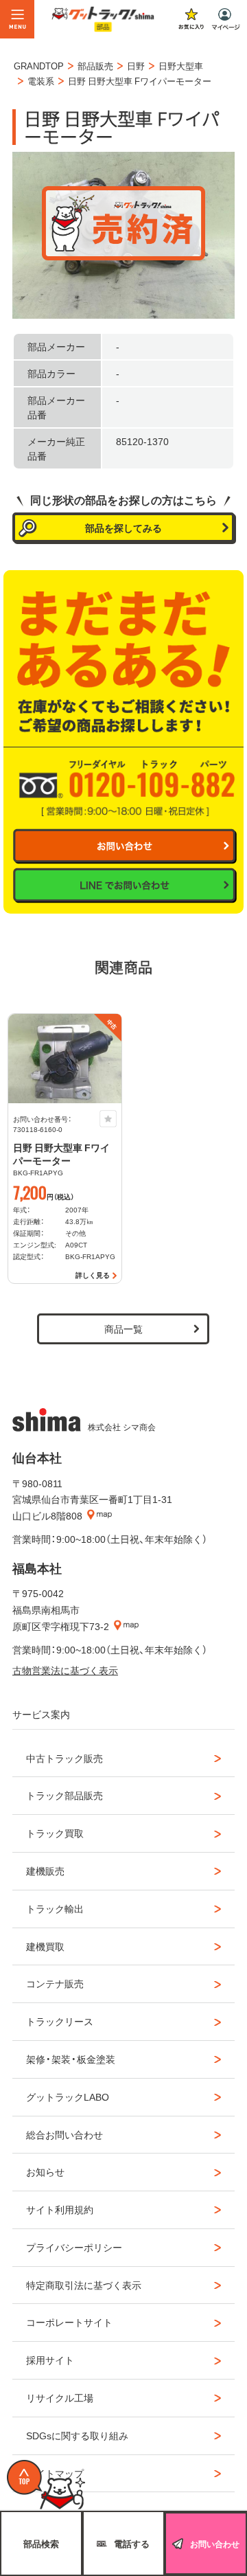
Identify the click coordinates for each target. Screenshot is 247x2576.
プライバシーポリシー (74, 2247)
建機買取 (45, 1946)
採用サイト (50, 2360)
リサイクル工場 (60, 2397)
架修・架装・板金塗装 (71, 2059)
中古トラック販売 (64, 1758)
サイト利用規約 (60, 2209)
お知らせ (45, 2171)
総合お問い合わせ (64, 2134)
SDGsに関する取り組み (77, 2435)
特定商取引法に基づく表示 (84, 2285)
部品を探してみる (123, 528)
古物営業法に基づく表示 (65, 1670)
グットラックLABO (68, 2097)
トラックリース (60, 2021)
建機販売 (45, 1871)
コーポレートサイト (69, 2322)
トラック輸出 (55, 1908)
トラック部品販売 (64, 1795)
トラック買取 (55, 1833)
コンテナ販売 (55, 1983)
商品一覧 (123, 1329)
